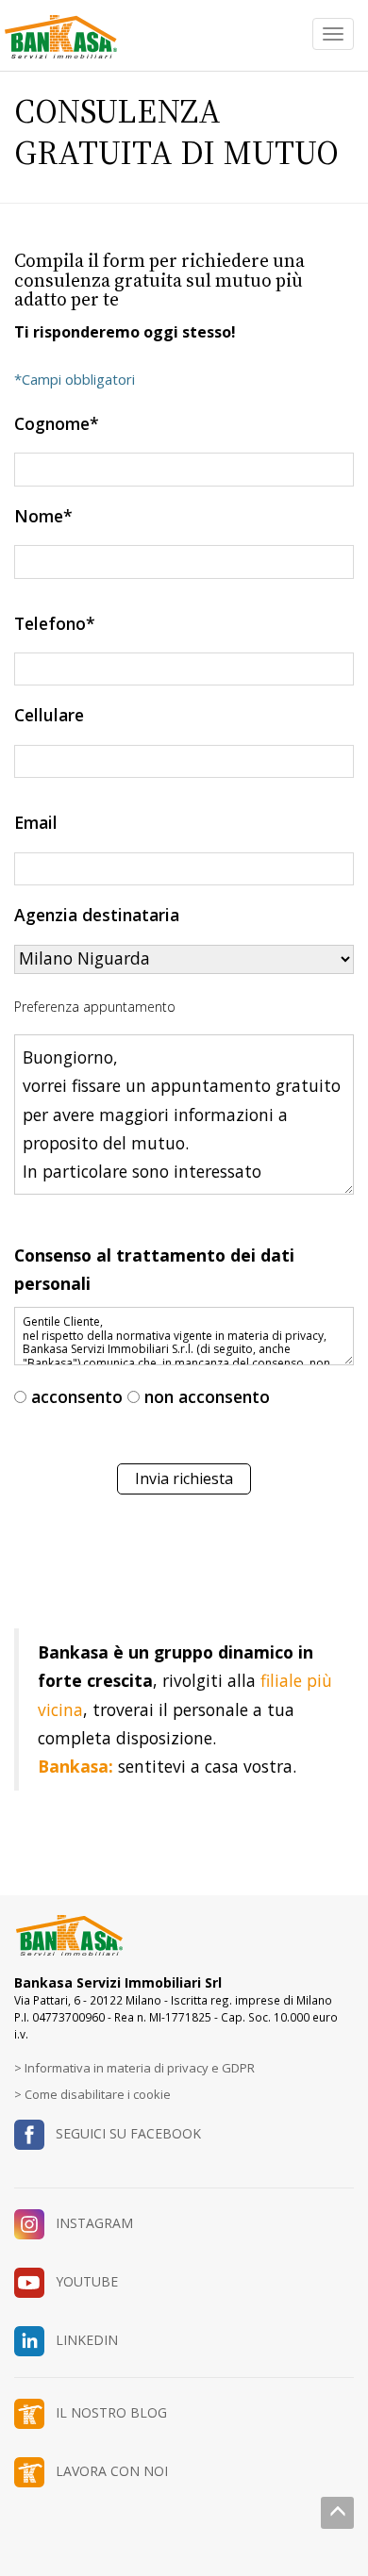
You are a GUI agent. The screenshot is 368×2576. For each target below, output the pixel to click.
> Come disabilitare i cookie (92, 2094)
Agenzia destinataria (97, 915)
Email (36, 822)
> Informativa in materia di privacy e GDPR (134, 2068)
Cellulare (49, 715)
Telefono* (55, 623)
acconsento (77, 1396)
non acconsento (207, 1396)
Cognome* (57, 423)
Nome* (43, 516)
